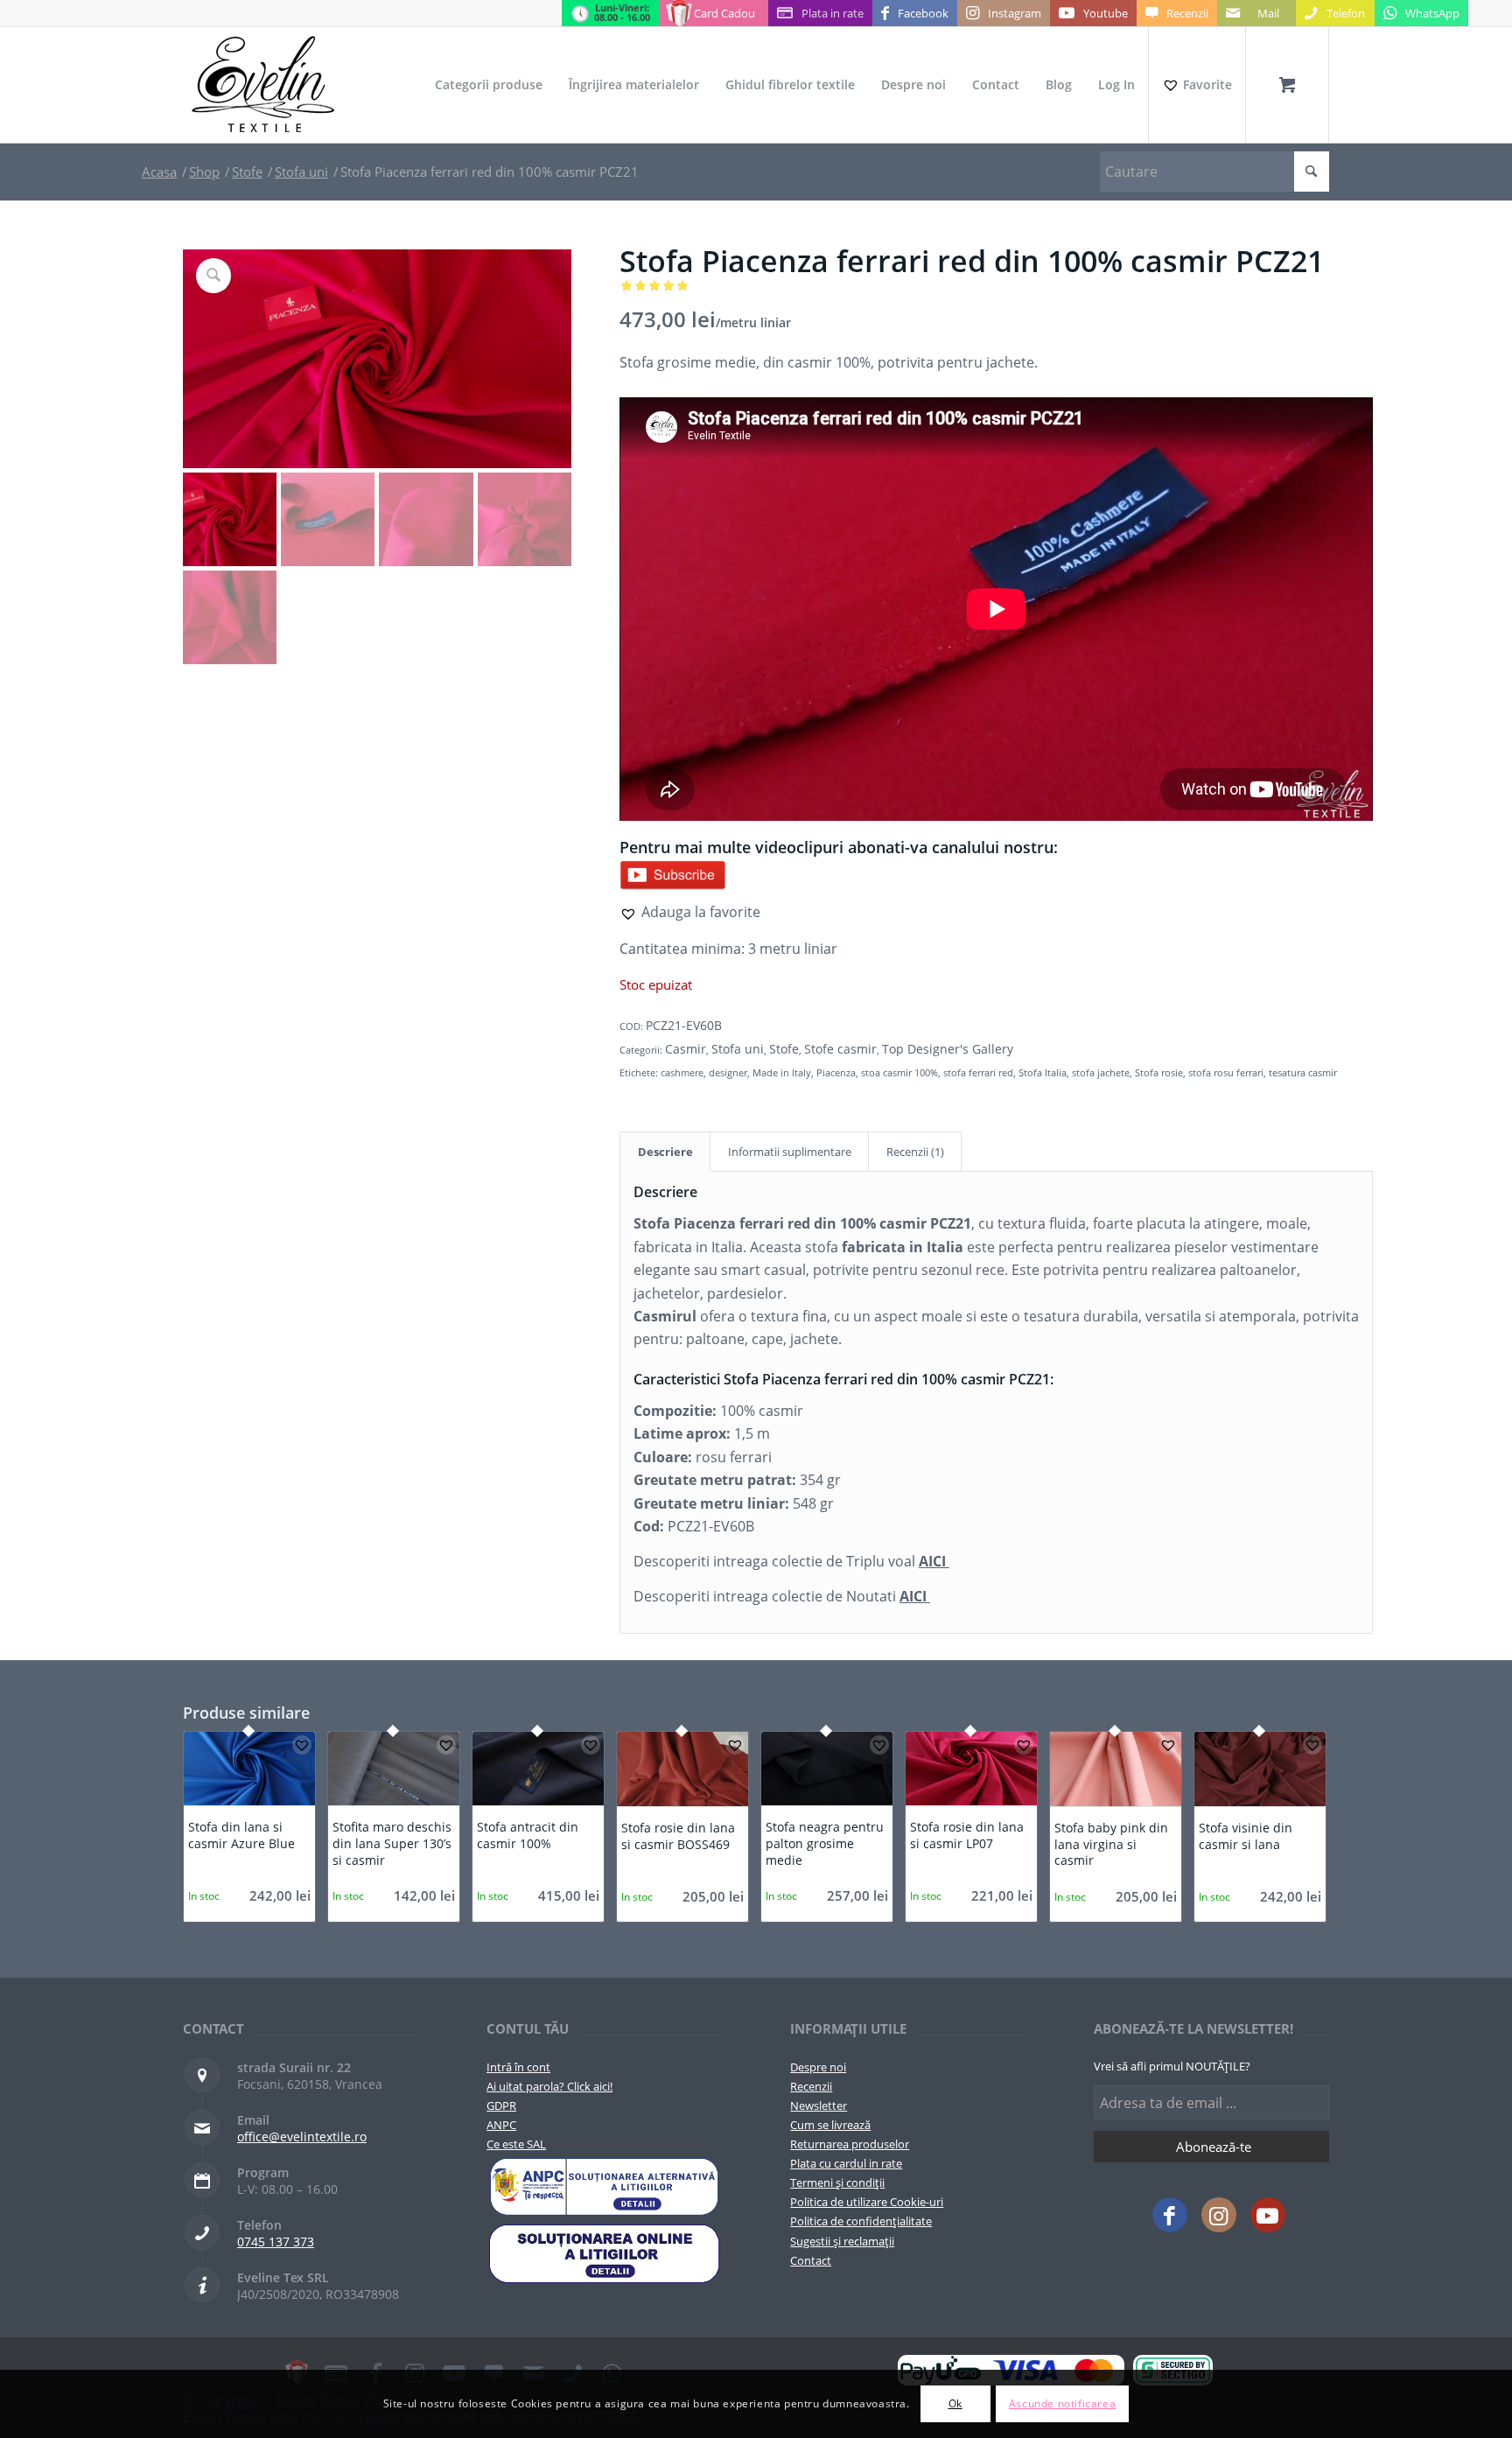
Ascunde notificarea (1062, 2403)
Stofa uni (738, 1049)
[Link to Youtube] (1268, 2215)
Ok (955, 2403)
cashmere (682, 1072)
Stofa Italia (1043, 1072)
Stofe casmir (840, 1049)
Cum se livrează (830, 2125)
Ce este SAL (516, 2144)
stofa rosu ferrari (1226, 1072)
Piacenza (836, 1072)
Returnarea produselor (850, 2144)
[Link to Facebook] (1170, 2215)
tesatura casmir (1303, 1072)
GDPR (501, 2105)
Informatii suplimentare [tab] (790, 1152)
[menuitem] (489, 85)
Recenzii (811, 2086)
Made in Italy (782, 1072)
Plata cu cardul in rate (846, 2163)
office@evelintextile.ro (302, 2137)
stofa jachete (1101, 1072)
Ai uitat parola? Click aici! (549, 2086)
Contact (811, 2260)
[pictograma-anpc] (604, 2187)
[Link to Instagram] (1219, 2215)
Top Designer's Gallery (948, 1049)
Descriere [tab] (665, 1152)
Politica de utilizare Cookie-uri (867, 2202)
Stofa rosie (1159, 1072)
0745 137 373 (276, 2242)
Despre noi (818, 2067)
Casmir (686, 1049)
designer (728, 1072)
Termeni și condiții (837, 2182)
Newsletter (819, 2105)
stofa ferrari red (978, 1072)
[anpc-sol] (604, 2253)
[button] (690, 912)
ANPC (501, 2125)
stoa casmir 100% (899, 1072)
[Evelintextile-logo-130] (264, 85)
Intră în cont (518, 2067)
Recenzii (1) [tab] (915, 1152)
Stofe (784, 1049)
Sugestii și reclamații (842, 2241)
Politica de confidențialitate (861, 2221)
